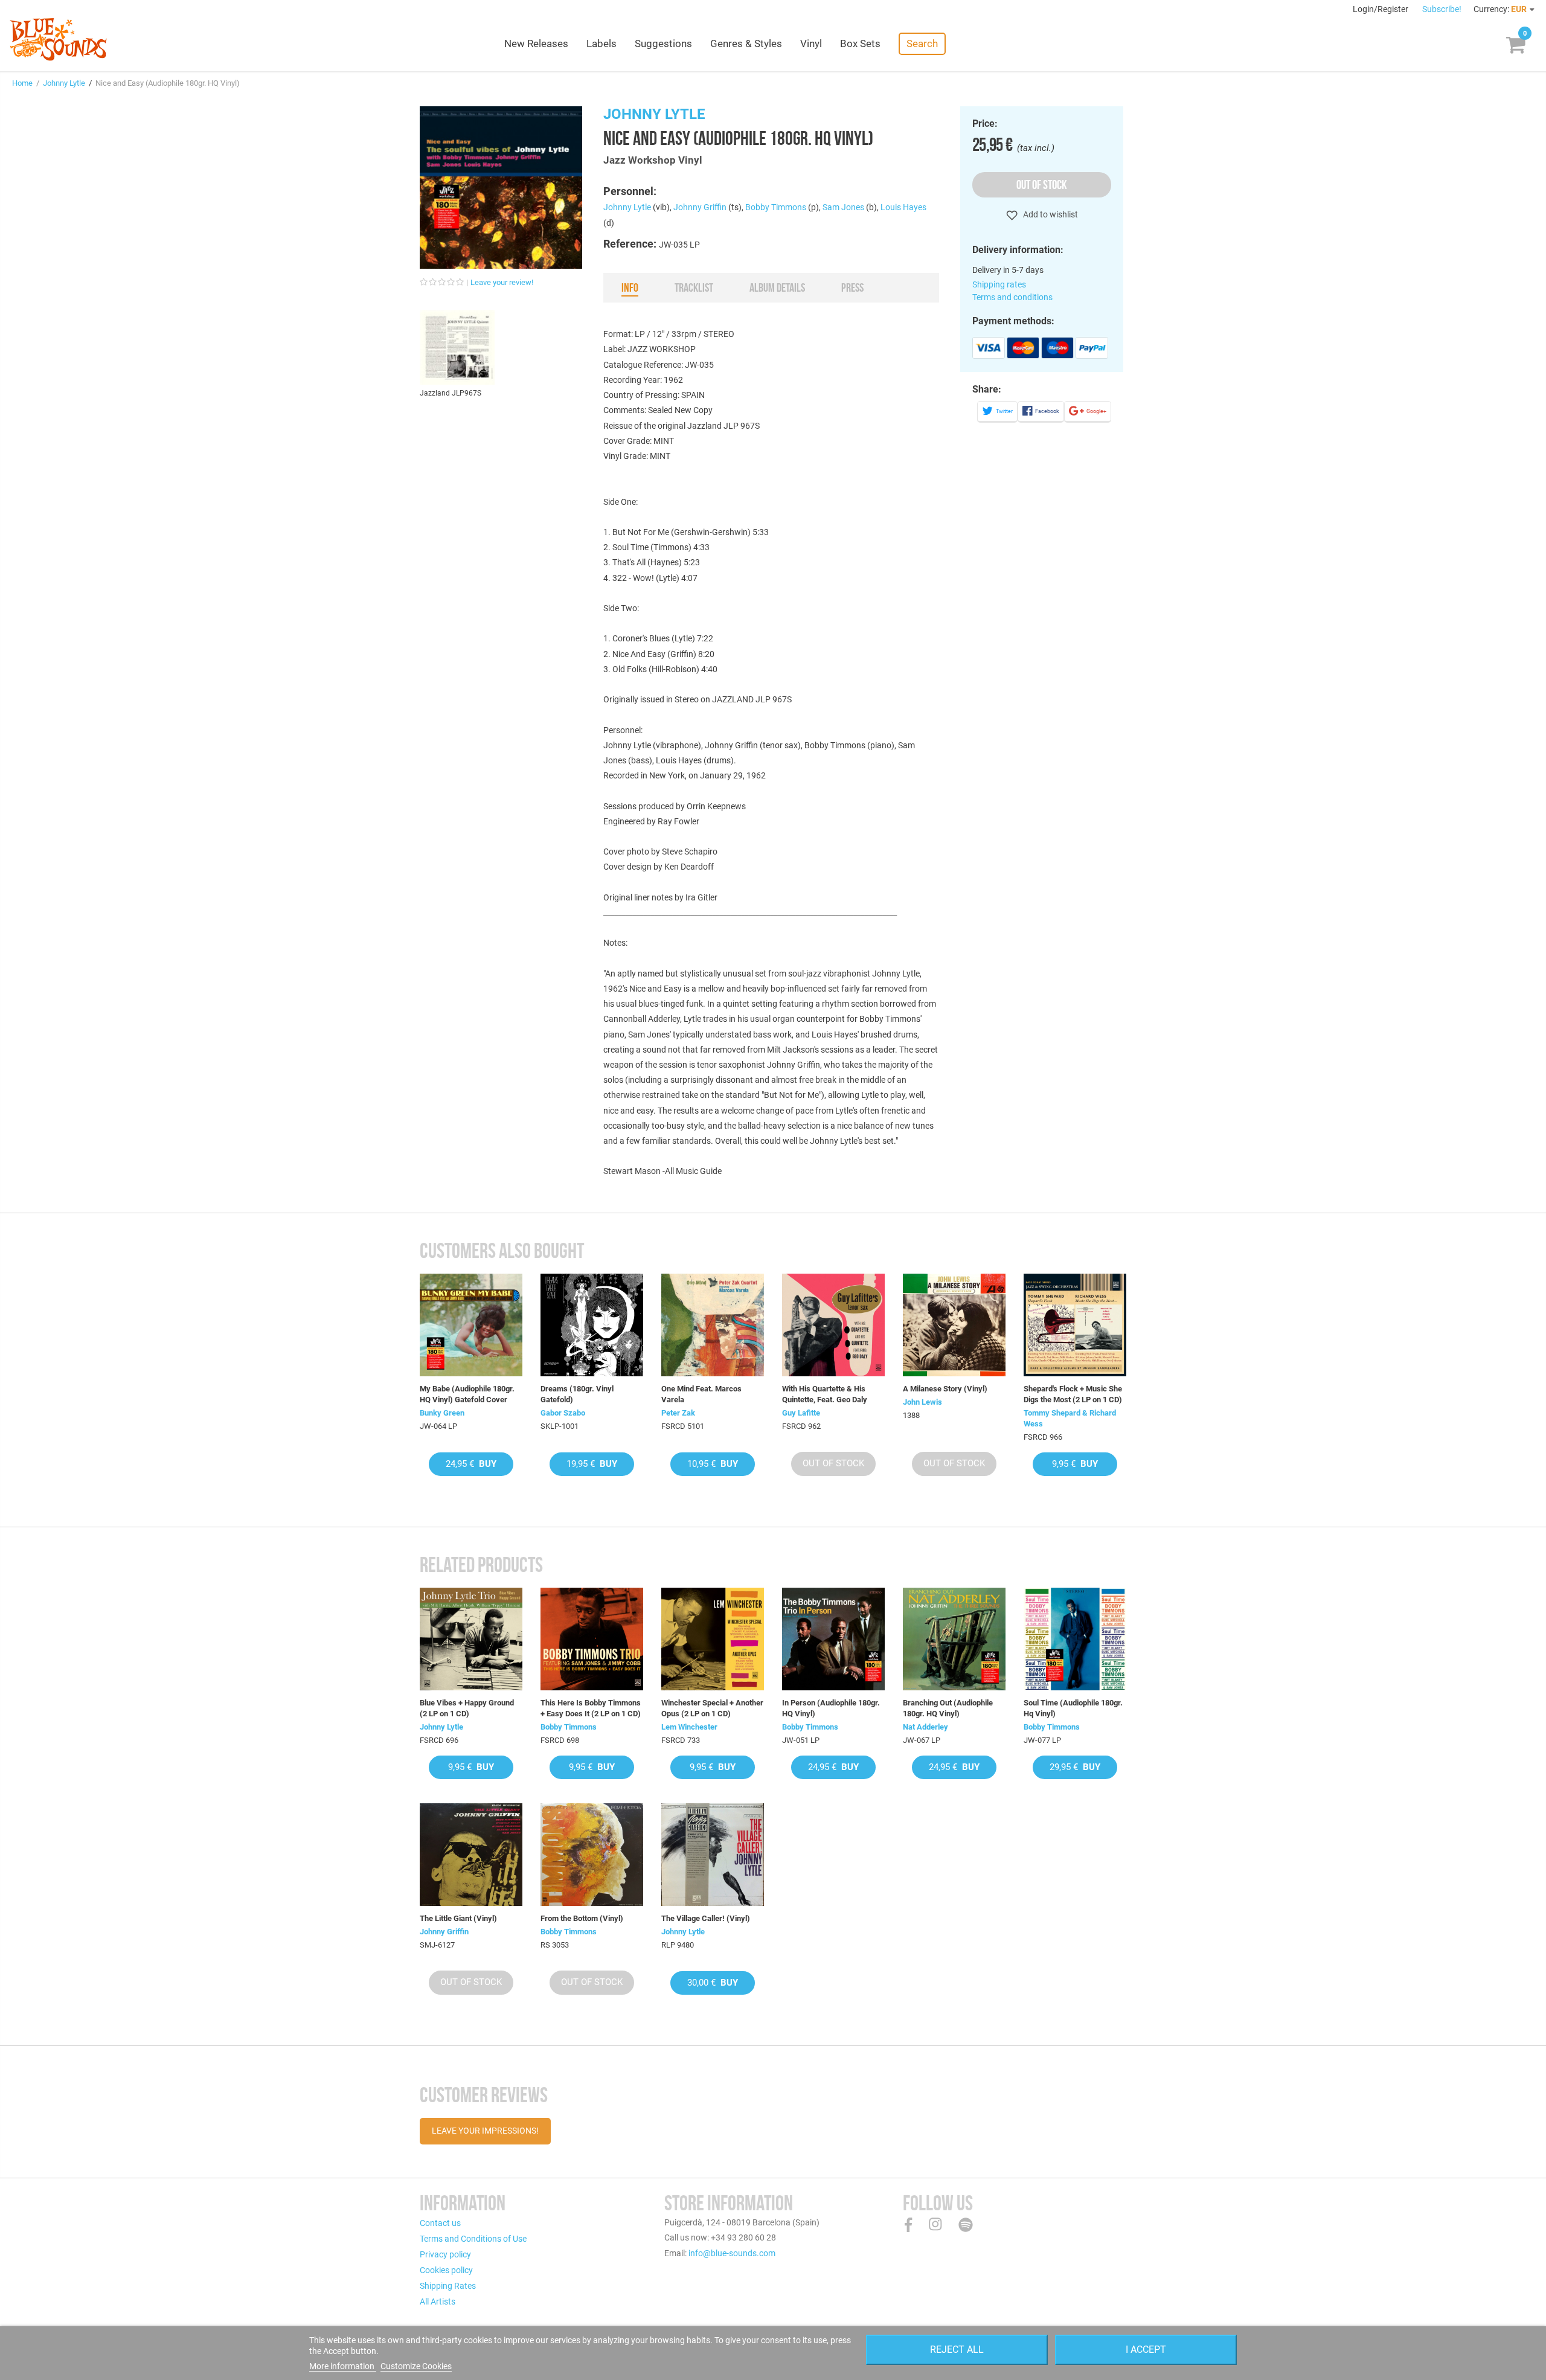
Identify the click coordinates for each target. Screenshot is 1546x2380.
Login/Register (1381, 9)
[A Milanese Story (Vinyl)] (954, 1325)
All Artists (438, 2301)
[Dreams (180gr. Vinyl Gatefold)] (592, 1325)
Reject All (957, 2350)
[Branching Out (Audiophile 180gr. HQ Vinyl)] (954, 1639)
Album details (777, 287)
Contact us (440, 2223)
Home (22, 83)
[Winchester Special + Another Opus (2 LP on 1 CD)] (713, 1639)
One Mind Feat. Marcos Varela (701, 1394)
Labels (601, 43)
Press (852, 287)
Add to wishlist (1050, 214)
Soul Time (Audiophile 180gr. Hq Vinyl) (1073, 1708)
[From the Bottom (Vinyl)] (592, 1855)
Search (922, 43)
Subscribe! (1442, 9)
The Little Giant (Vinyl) (458, 1918)
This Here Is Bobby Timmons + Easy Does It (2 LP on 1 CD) (591, 1708)
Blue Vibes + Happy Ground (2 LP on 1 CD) (467, 1708)
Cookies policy (446, 2270)
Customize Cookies (416, 2366)
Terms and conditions (1012, 297)
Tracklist (694, 287)
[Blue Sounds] (58, 39)
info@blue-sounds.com (732, 2253)
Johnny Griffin (700, 207)
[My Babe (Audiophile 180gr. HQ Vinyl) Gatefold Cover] (471, 1325)
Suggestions (663, 43)
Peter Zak (678, 1413)
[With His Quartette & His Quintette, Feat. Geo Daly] (833, 1325)
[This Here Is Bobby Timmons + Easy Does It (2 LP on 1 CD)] (592, 1639)
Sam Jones (843, 207)
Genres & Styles (746, 43)
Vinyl (811, 43)
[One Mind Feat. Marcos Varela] (713, 1325)
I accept (1146, 2350)
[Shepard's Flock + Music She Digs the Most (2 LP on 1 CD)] (1075, 1325)
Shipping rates (999, 284)
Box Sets (860, 43)
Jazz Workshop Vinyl (653, 160)
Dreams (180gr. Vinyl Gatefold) (577, 1394)
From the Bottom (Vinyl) (582, 1918)
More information (343, 2366)
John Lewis (922, 1402)
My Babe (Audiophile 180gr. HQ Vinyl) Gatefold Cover (467, 1394)
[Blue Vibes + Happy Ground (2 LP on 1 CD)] (471, 1639)
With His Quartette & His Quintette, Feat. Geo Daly (825, 1394)
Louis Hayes (903, 207)
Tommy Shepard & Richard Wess (1070, 1418)
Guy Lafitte (801, 1413)
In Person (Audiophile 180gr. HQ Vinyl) (831, 1708)
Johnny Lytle (64, 83)
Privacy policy (445, 2254)
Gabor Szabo (563, 1413)
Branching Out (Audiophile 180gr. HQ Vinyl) (948, 1708)
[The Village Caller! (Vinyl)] (713, 1855)
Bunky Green (442, 1413)
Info (630, 287)
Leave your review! (502, 282)
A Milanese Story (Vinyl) (945, 1389)
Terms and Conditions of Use (473, 2239)
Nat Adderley (925, 1727)
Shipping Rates (448, 2286)
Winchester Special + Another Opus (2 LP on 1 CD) (712, 1708)
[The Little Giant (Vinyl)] (471, 1855)
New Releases (536, 43)
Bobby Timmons (776, 207)
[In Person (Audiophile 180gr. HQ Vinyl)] (833, 1639)
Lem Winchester (689, 1727)
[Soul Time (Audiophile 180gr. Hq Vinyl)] (1075, 1639)
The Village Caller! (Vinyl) (706, 1918)
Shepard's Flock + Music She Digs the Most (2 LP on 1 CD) (1073, 1394)
